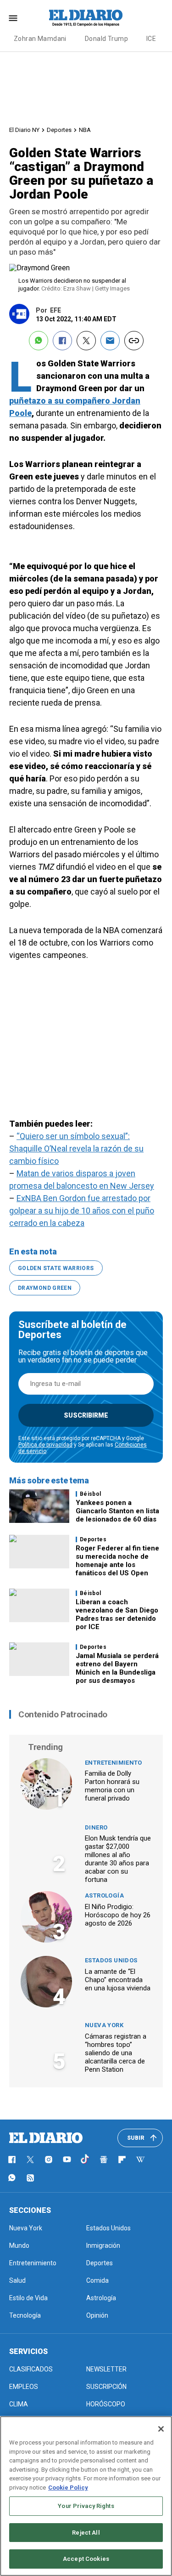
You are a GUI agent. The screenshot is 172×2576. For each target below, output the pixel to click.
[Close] (161, 2429)
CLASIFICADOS (31, 2369)
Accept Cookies (86, 2559)
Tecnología (25, 2315)
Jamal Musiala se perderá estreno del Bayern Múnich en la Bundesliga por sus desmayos (117, 1668)
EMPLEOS (24, 2387)
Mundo (19, 2245)
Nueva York (104, 2025)
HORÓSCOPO (106, 2404)
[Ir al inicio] (46, 2138)
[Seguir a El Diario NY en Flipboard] (122, 2160)
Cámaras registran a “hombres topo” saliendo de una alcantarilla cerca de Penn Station (116, 2053)
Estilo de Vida (28, 2298)
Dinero (96, 1827)
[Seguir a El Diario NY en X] (30, 2160)
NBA (85, 130)
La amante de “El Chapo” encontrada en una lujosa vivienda (118, 1980)
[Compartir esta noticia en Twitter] (86, 341)
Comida (97, 2280)
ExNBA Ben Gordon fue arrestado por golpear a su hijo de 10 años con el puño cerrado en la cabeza (82, 1211)
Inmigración (103, 2245)
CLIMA (19, 2404)
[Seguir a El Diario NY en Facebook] (12, 2160)
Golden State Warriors (56, 1268)
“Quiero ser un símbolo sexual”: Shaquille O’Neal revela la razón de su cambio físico (76, 1148)
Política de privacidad (45, 1445)
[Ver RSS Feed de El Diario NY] (30, 2178)
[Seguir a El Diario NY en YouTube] (67, 2160)
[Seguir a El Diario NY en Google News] (104, 2160)
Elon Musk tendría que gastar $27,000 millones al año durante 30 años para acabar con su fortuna (118, 1859)
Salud (17, 2280)
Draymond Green (45, 1288)
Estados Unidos (111, 1960)
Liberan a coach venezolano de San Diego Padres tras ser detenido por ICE (117, 1614)
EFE (55, 310)
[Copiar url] (134, 341)
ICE (151, 39)
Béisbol (91, 1494)
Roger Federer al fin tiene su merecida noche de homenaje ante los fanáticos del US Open (117, 1561)
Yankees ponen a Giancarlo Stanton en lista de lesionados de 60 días (117, 1511)
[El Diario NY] (86, 18)
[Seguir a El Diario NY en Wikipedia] (140, 2160)
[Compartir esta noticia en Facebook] (62, 341)
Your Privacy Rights (86, 2506)
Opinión (97, 2315)
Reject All (86, 2533)
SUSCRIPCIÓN (106, 2387)
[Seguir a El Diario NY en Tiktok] (85, 2160)
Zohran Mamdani (40, 39)
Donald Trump (106, 39)
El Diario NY (24, 130)
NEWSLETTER (106, 2369)
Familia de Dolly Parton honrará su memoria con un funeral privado (112, 1786)
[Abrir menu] (13, 18)
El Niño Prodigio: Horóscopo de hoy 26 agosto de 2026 (118, 1915)
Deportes (59, 130)
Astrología (104, 1895)
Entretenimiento (114, 1763)
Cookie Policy (68, 2488)
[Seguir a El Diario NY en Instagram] (49, 2160)
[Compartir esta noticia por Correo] (110, 341)
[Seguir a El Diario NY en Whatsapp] (12, 2178)
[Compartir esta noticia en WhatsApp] (39, 341)
